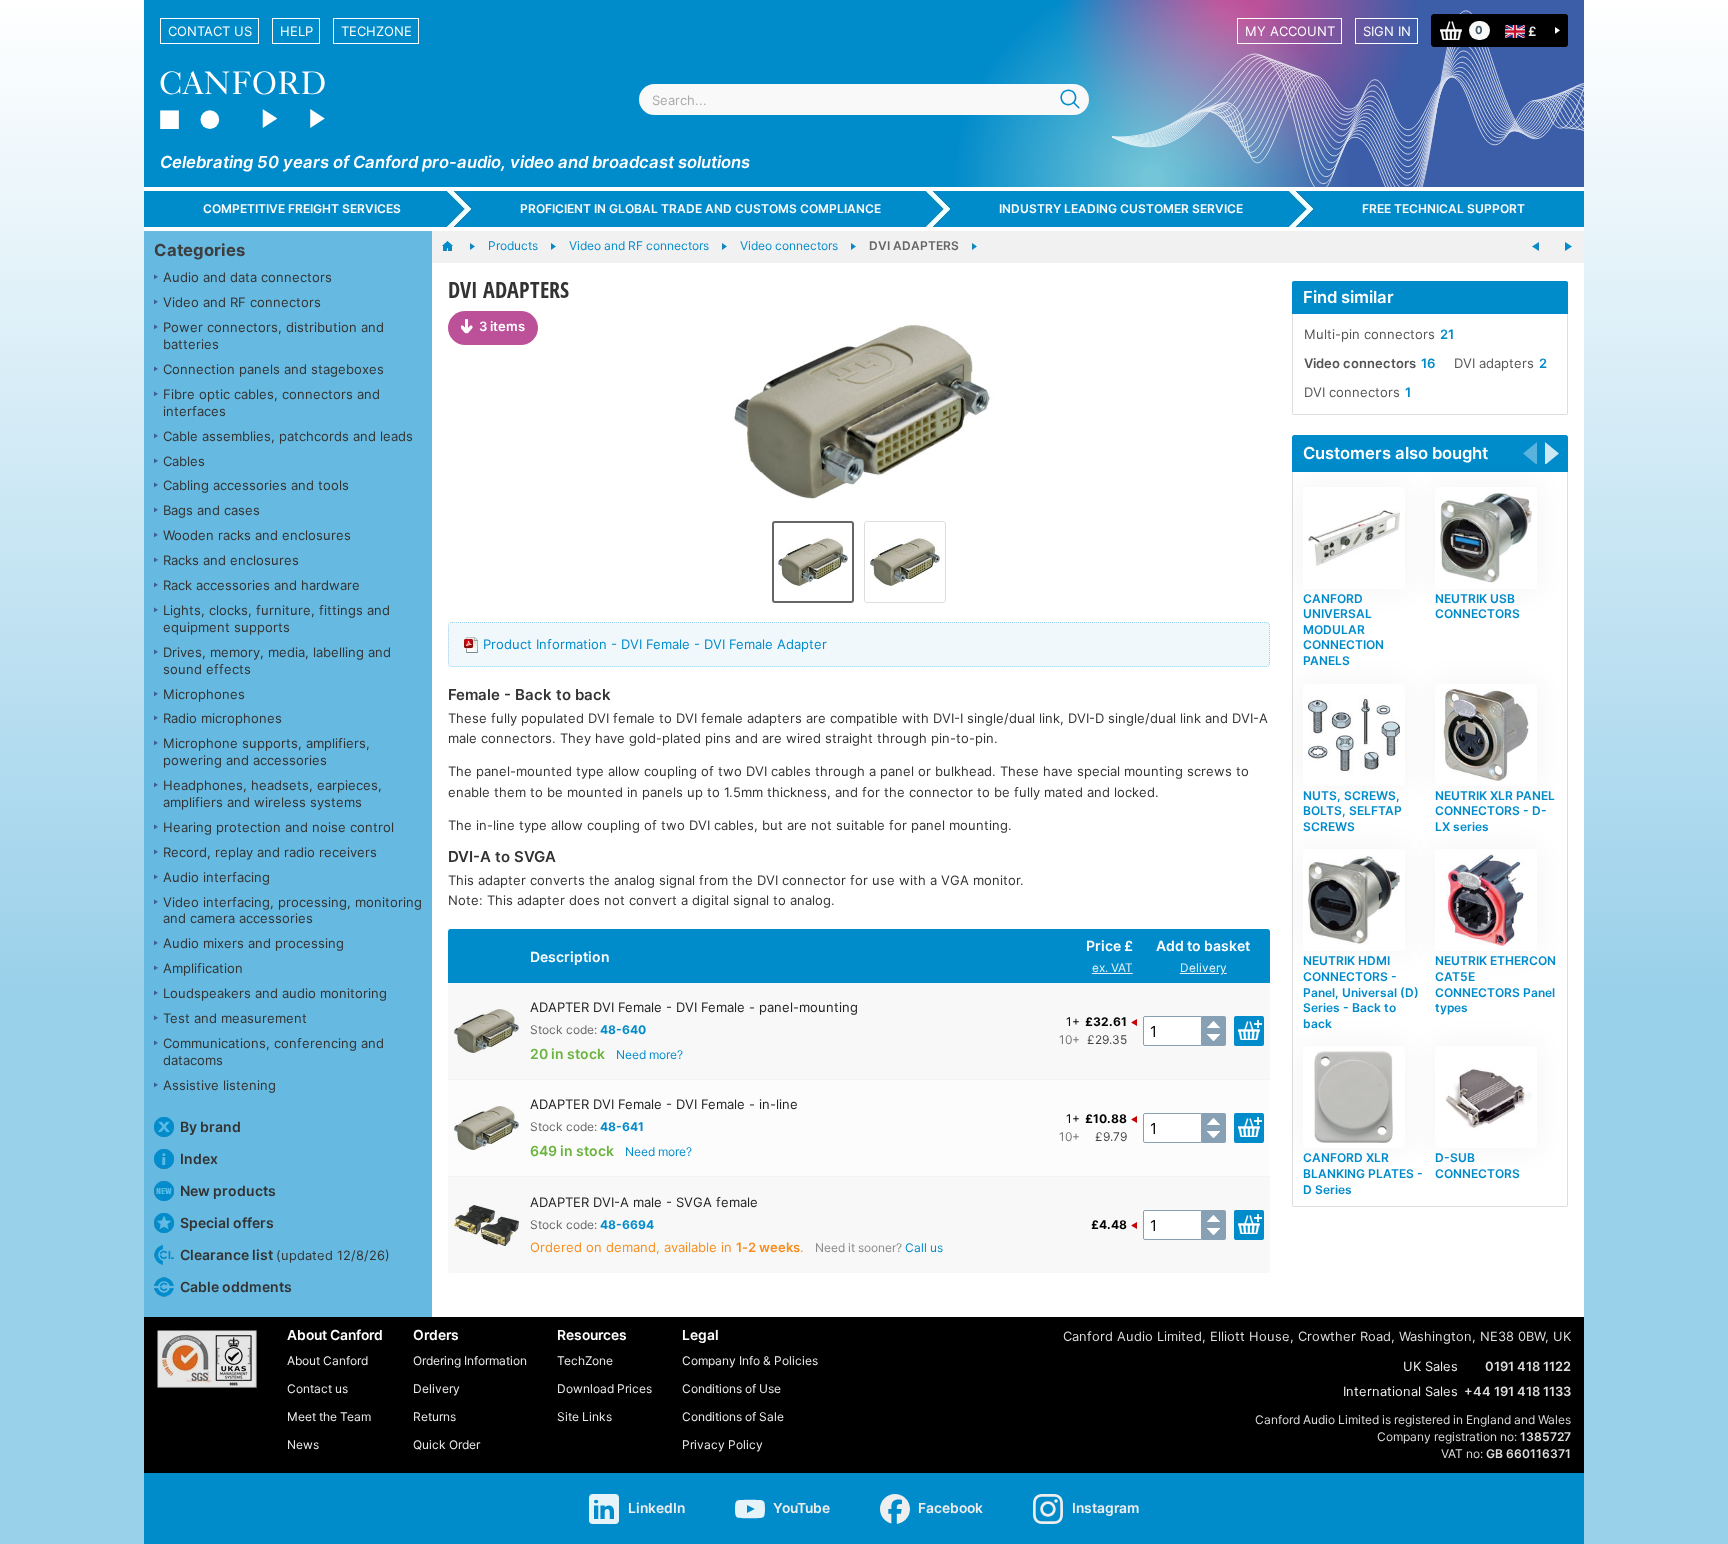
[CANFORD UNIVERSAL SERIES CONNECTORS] (1568, 247)
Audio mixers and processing (253, 943)
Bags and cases (211, 510)
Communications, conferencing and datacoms (273, 1051)
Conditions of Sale (733, 1416)
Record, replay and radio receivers (270, 852)
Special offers (227, 1222)
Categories (199, 250)
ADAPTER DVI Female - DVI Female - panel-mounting (694, 1007)
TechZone (376, 31)
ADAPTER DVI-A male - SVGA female (644, 1202)
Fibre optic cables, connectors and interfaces (271, 402)
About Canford (327, 1360)
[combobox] (864, 99)
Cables (184, 461)
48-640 (623, 1029)
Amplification (203, 968)
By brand (210, 1126)
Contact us (210, 31)
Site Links (584, 1416)
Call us (924, 1247)
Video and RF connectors (242, 302)
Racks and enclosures (231, 560)
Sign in (1387, 31)
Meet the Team (329, 1416)
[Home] (457, 247)
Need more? (649, 1054)
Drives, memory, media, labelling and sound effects (277, 660)
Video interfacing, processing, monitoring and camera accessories (292, 910)
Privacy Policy (722, 1444)
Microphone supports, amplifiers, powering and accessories (266, 751)
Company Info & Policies (750, 1360)
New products (228, 1190)
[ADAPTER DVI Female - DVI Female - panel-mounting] (859, 411)
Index (199, 1158)
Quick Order (446, 1444)
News (303, 1444)
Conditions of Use (731, 1388)
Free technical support (1443, 208)
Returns (434, 1416)
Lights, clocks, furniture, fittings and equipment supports (276, 618)
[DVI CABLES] (1536, 247)
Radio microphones (222, 718)
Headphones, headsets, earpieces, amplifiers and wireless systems (272, 793)
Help (296, 31)
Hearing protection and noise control (278, 827)
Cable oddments (236, 1286)
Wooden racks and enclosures (257, 535)
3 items (502, 326)
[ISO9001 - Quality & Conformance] (207, 1359)
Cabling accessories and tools (256, 485)
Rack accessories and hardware (261, 585)
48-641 (622, 1126)
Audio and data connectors (247, 277)
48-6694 (627, 1224)
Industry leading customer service (1121, 208)
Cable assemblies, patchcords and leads (288, 436)
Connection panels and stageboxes (273, 369)
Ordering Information (470, 1360)
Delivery (1203, 968)
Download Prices (604, 1388)
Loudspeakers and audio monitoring (275, 993)
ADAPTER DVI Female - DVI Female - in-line (664, 1104)
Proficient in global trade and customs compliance (700, 208)
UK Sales (1430, 1366)
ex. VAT (1112, 968)
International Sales (1400, 1391)
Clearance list (285, 1254)
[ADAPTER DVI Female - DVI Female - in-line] (905, 562)
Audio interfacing (216, 877)
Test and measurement (235, 1018)
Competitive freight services (302, 208)
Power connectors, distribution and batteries (273, 335)
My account (1290, 31)
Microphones (204, 694)
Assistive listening (219, 1085)
